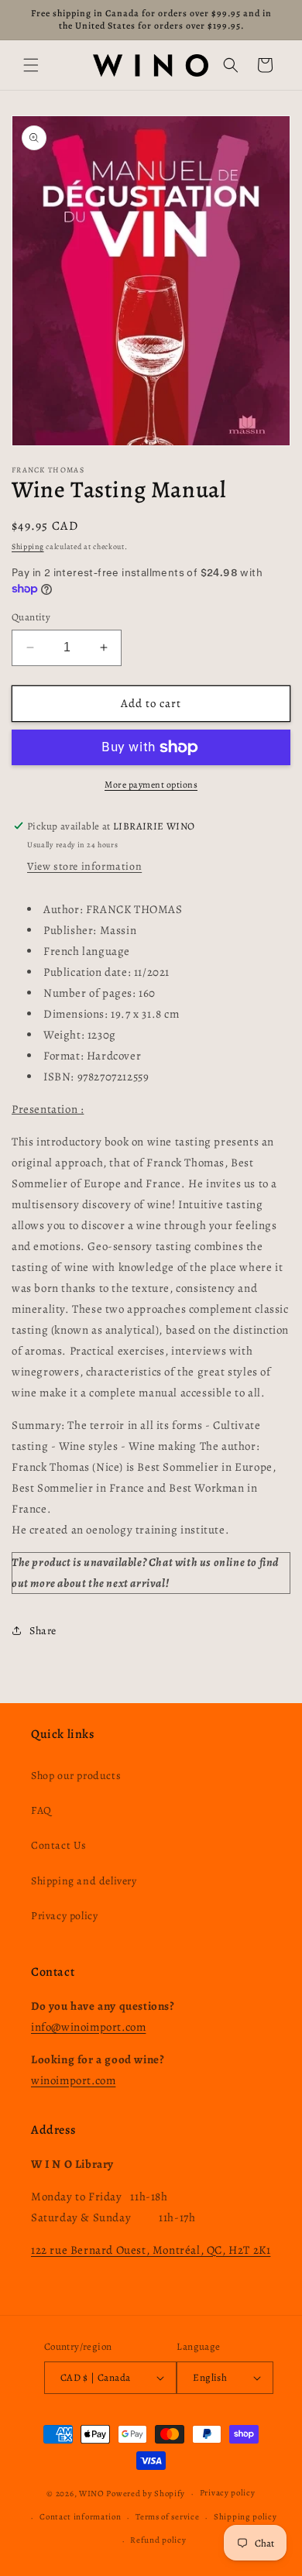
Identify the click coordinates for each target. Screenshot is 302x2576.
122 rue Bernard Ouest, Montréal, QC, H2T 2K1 (151, 2250)
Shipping (28, 546)
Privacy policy (64, 1916)
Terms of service (167, 2517)
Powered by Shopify (146, 2494)
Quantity (31, 617)
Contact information (80, 2517)
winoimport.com (73, 2080)
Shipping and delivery (84, 1881)
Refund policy (158, 2540)
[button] (31, 65)
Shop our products (76, 1776)
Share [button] (43, 1631)
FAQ (41, 1810)
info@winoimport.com (88, 2027)
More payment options (151, 785)
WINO (93, 2494)
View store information (84, 866)
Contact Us (59, 1845)
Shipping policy (245, 2517)
